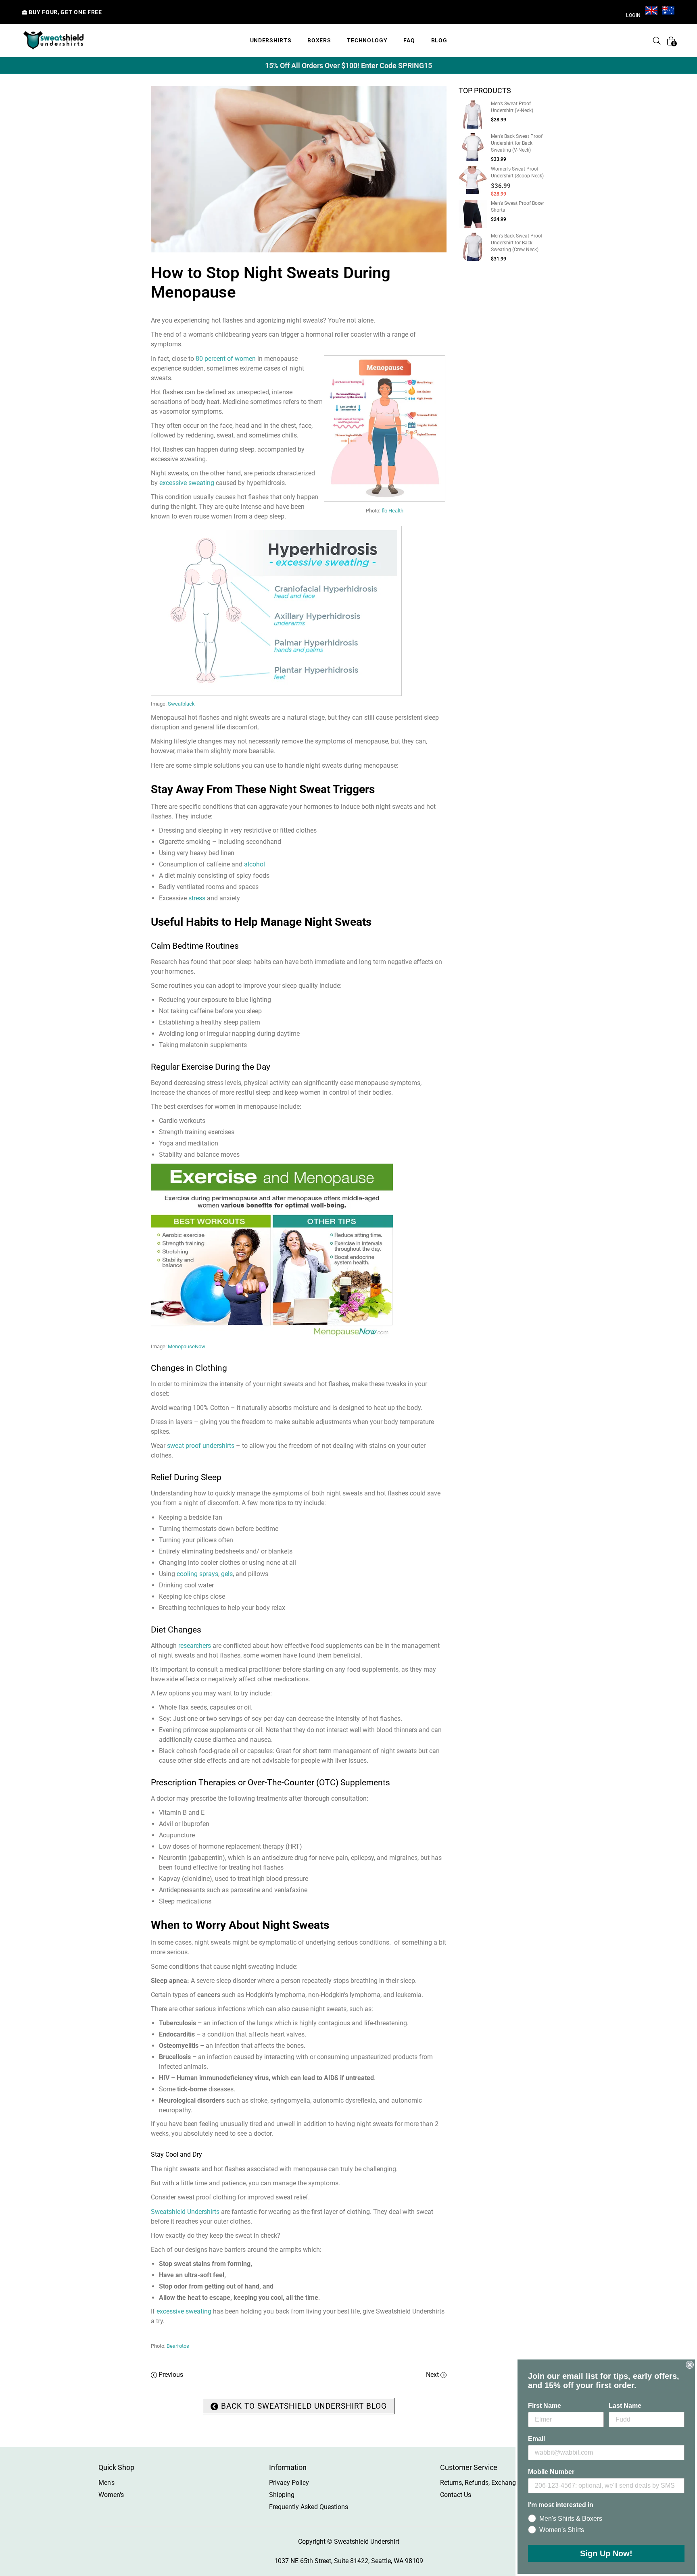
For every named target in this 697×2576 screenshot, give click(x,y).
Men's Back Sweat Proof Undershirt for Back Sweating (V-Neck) (517, 143)
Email (536, 2439)
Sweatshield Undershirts (185, 2212)
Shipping (282, 2495)
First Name (545, 2406)
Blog (439, 40)
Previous (171, 2375)
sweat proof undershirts (201, 1446)
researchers (195, 1646)
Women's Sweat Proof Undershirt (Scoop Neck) (517, 172)
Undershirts (271, 40)
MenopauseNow (187, 1346)
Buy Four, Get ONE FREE (65, 12)
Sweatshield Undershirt (367, 2542)
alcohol (255, 864)
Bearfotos (178, 2346)
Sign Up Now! (606, 2553)
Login (633, 15)
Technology (367, 40)
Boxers (319, 40)
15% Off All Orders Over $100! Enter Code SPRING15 (348, 66)
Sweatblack (181, 704)
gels (227, 1574)
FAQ (409, 40)
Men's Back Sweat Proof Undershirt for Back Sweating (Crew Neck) (517, 243)
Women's (111, 2495)
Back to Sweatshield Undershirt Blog (303, 2406)
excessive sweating (187, 483)
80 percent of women (226, 359)
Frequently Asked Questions (309, 2507)
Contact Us (456, 2495)
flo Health (392, 511)
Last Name (625, 2406)
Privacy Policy (289, 2483)
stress (197, 898)
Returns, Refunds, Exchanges (481, 2483)
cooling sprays (197, 1574)
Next (432, 2375)
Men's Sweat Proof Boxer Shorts (518, 207)
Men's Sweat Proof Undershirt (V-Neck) (512, 107)
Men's (106, 2483)
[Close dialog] (690, 2365)
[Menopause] (385, 501)
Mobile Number (551, 2472)
